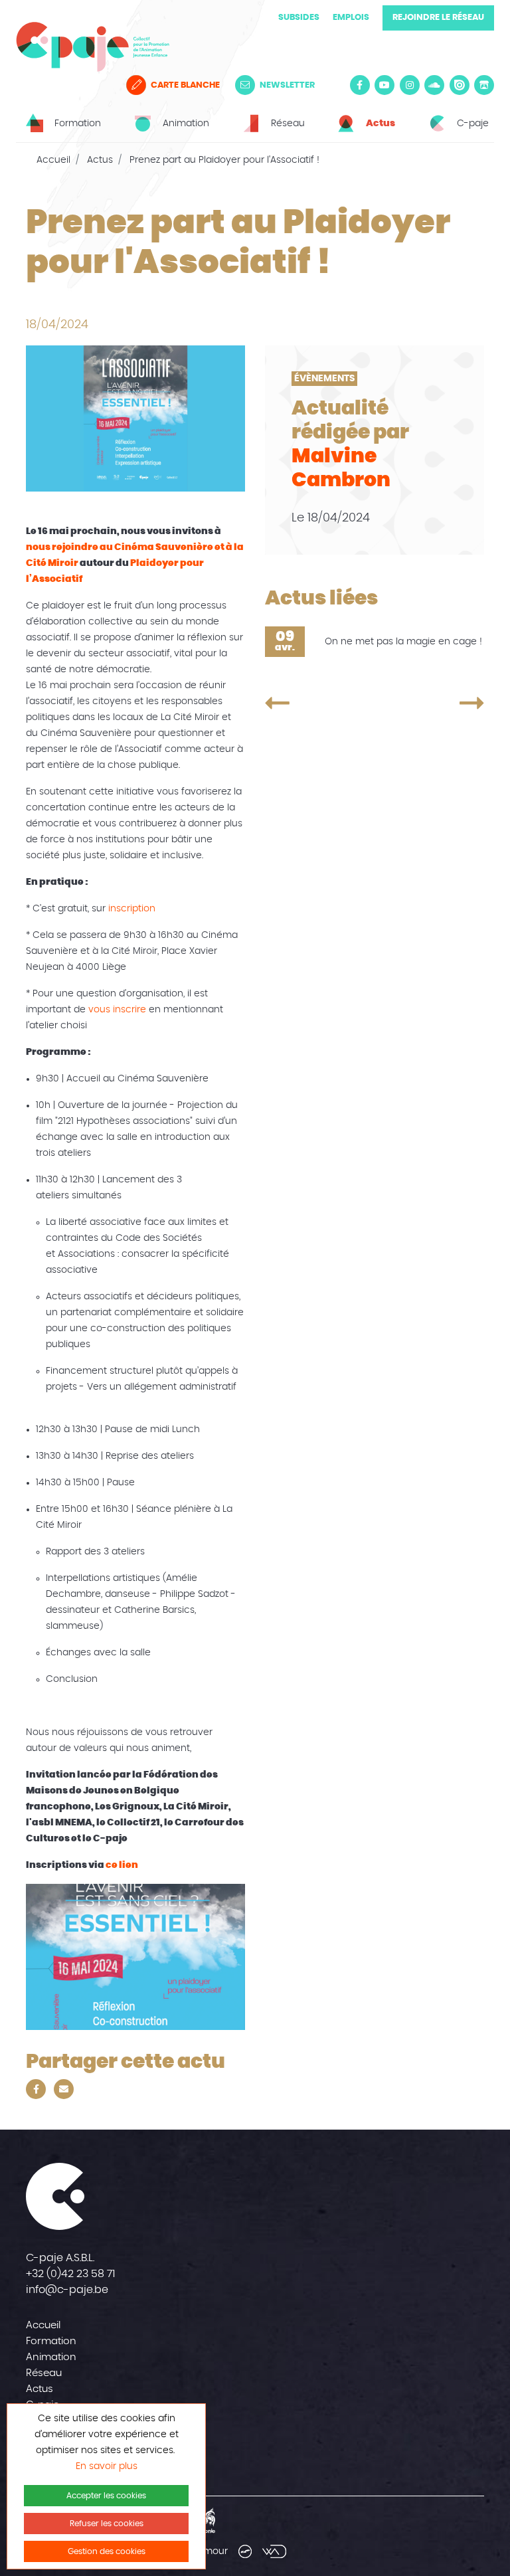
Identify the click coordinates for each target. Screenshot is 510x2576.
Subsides (299, 18)
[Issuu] (460, 85)
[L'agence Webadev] (274, 2551)
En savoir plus (107, 2466)
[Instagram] (410, 85)
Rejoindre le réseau (438, 18)
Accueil (53, 160)
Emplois (351, 18)
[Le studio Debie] (245, 2551)
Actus (100, 160)
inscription (132, 909)
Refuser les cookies (107, 2524)
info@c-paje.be (67, 2290)
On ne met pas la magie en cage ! (403, 642)
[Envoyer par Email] (64, 2089)
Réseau (44, 2373)
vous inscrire (117, 1010)
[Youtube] (384, 85)
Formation (51, 2341)
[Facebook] (360, 85)
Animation (51, 2357)
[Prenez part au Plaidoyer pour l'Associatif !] (310, 703)
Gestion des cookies (107, 2551)
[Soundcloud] (434, 85)
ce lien (122, 1865)
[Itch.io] (484, 85)
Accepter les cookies (106, 2496)
